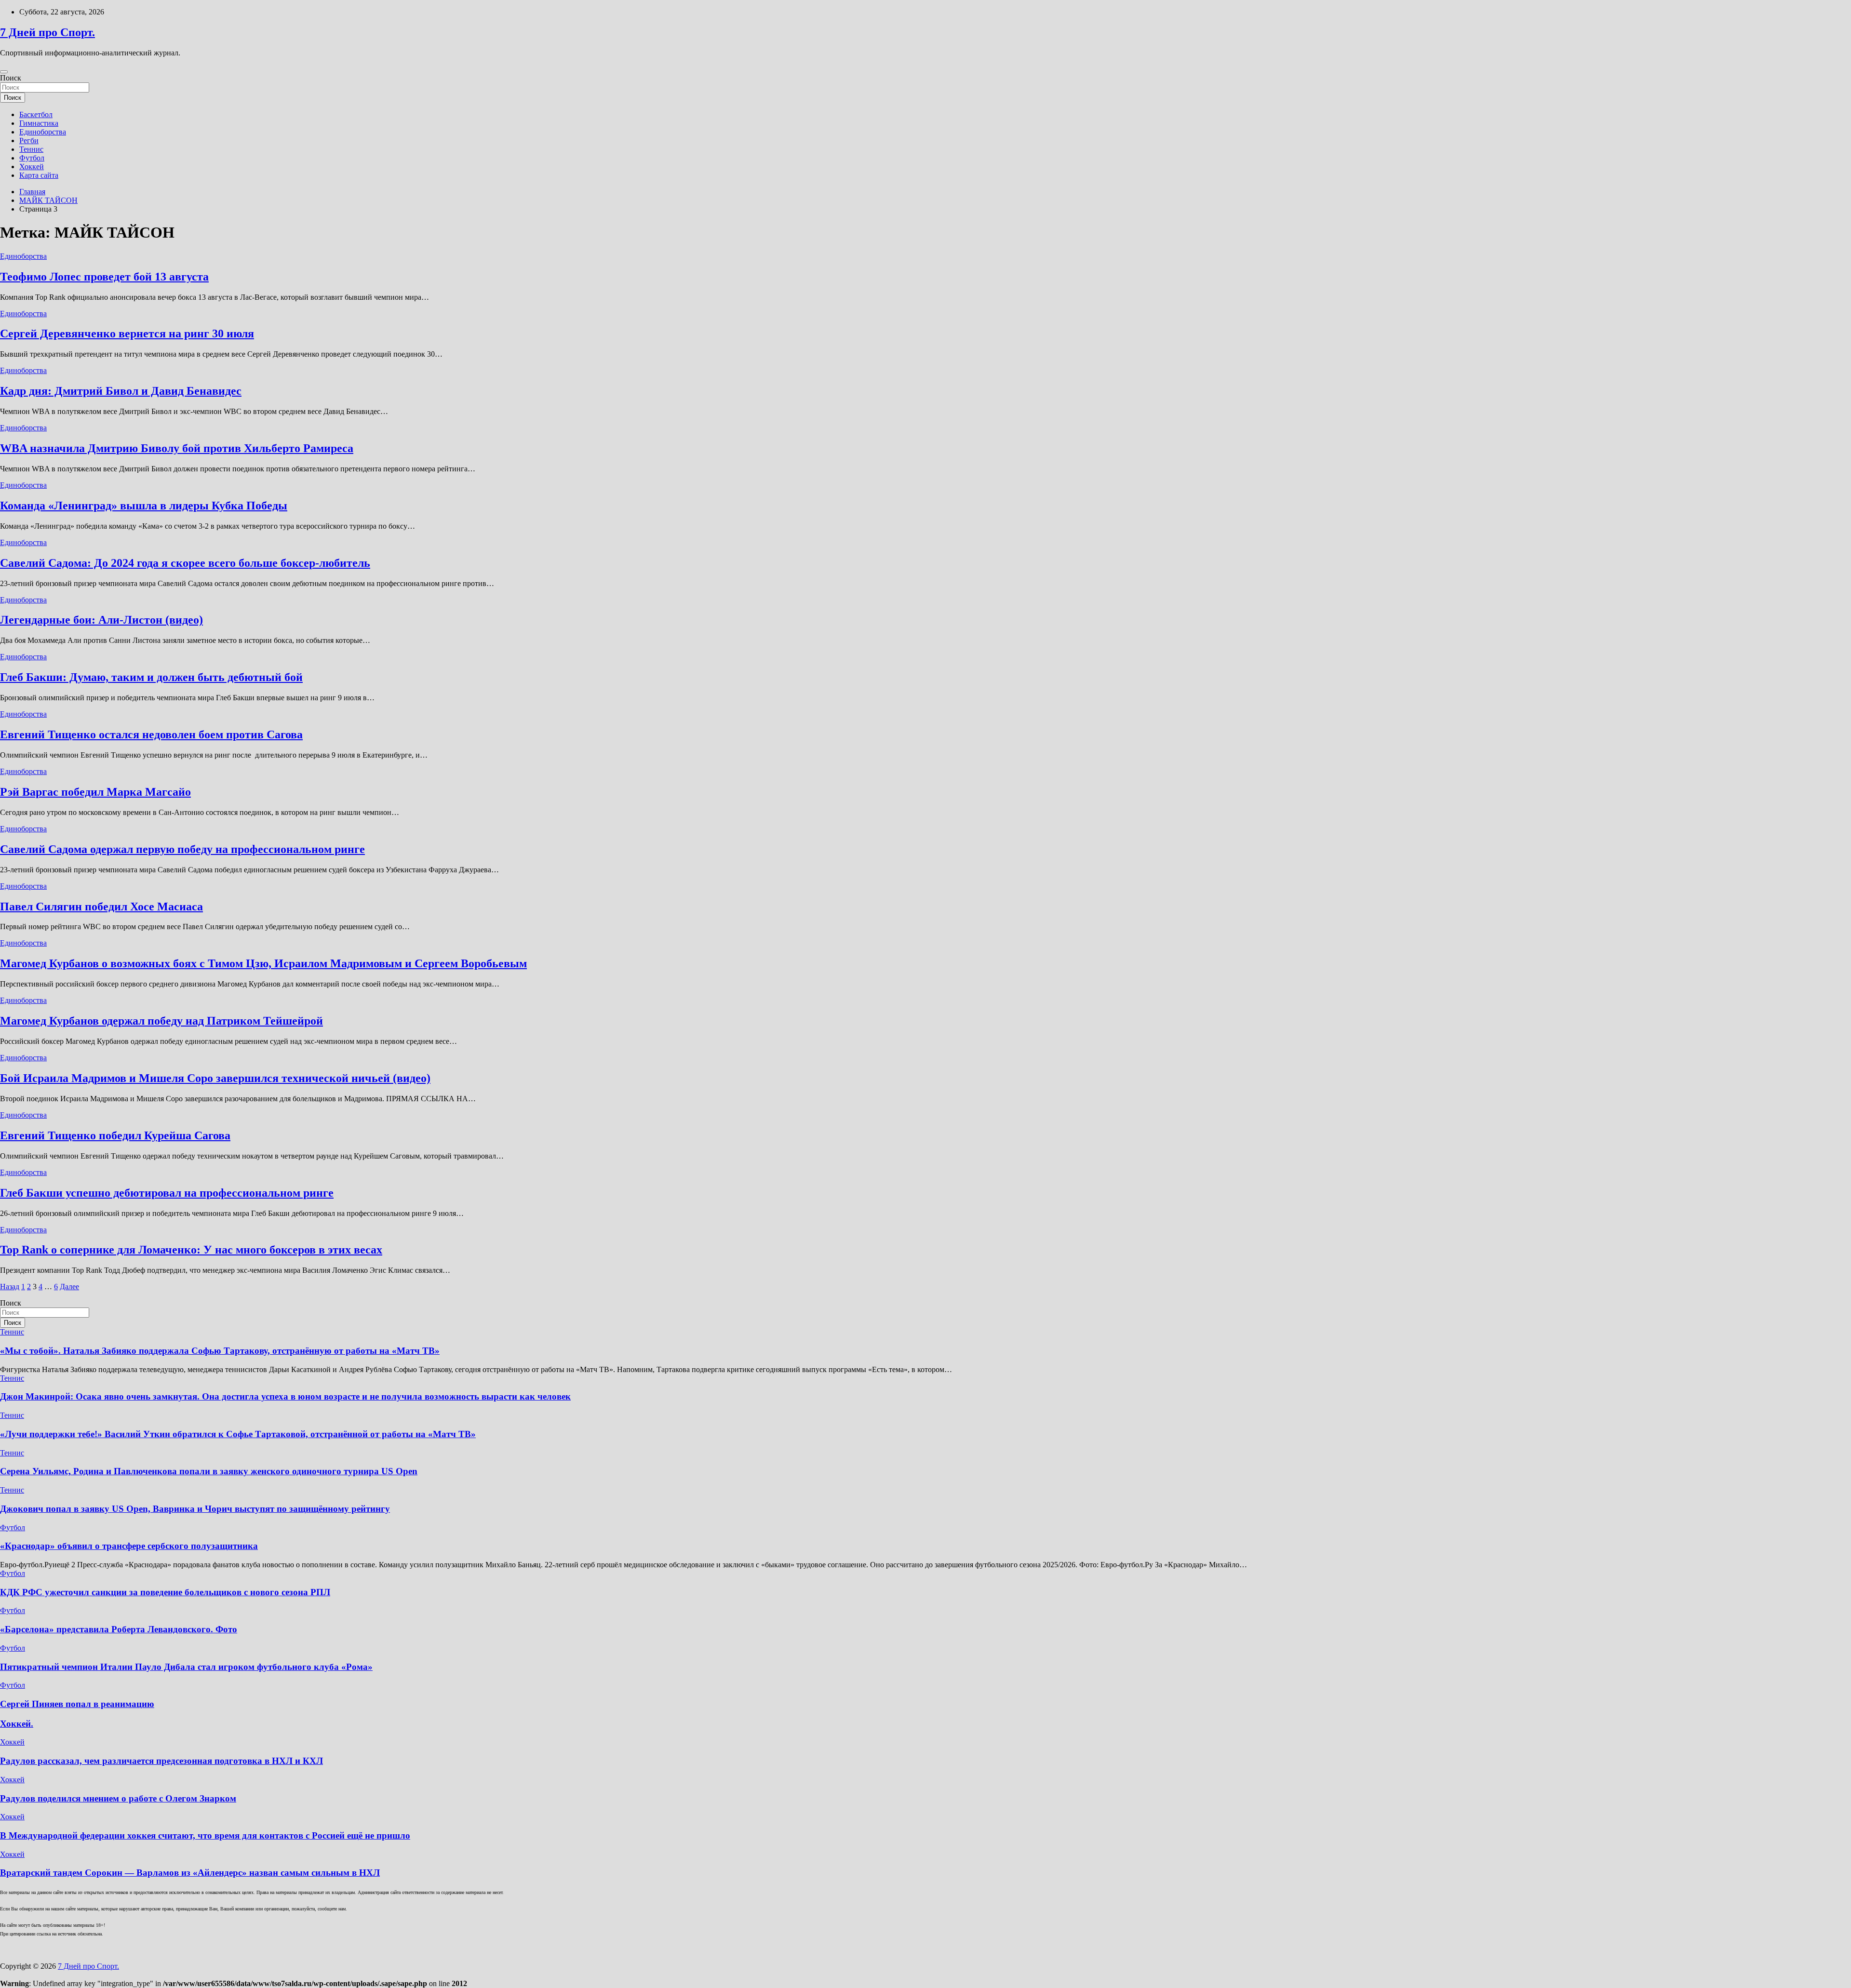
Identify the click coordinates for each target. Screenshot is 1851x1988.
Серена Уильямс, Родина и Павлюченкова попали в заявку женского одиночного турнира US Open (209, 1471)
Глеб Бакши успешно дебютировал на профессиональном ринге (167, 1193)
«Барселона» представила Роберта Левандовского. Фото (119, 1629)
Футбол (32, 158)
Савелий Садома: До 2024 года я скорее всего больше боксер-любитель (185, 563)
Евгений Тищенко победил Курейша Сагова (115, 1135)
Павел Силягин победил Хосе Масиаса (101, 907)
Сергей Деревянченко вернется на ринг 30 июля (127, 334)
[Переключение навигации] (4, 72)
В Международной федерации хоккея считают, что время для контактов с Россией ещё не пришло (205, 1835)
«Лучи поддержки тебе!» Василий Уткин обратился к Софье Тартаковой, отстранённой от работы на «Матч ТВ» (238, 1434)
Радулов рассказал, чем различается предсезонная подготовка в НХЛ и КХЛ (161, 1761)
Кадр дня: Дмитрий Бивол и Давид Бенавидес (121, 391)
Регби (29, 140)
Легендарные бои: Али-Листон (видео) (101, 620)
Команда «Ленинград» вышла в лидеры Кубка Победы (144, 506)
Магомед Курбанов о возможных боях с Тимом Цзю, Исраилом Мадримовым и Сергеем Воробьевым (263, 963)
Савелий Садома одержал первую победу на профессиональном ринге (182, 849)
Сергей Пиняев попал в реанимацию (77, 1704)
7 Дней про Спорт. (47, 32)
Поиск (11, 78)
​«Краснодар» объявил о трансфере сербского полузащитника (129, 1546)
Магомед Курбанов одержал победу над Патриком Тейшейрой (161, 1021)
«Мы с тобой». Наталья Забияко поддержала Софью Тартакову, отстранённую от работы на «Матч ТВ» (220, 1351)
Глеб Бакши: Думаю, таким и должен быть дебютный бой (151, 677)
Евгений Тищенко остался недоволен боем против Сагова (151, 734)
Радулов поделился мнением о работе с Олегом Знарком (118, 1798)
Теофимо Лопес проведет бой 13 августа (104, 277)
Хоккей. (17, 1724)
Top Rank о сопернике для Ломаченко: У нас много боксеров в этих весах (191, 1250)
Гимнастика (39, 123)
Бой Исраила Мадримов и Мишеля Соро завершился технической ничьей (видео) (215, 1078)
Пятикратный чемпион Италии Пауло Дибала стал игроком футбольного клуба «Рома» (186, 1667)
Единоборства (43, 132)
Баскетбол (36, 114)
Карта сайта (39, 175)
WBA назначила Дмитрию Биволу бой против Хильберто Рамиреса (177, 448)
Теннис (31, 149)
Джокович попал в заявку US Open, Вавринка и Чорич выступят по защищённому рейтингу (195, 1509)
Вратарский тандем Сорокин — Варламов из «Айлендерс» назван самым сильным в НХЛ (190, 1873)
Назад (10, 1287)
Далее (69, 1287)
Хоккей (32, 167)
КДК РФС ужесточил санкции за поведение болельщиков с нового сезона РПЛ (165, 1592)
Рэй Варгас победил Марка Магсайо (95, 792)
